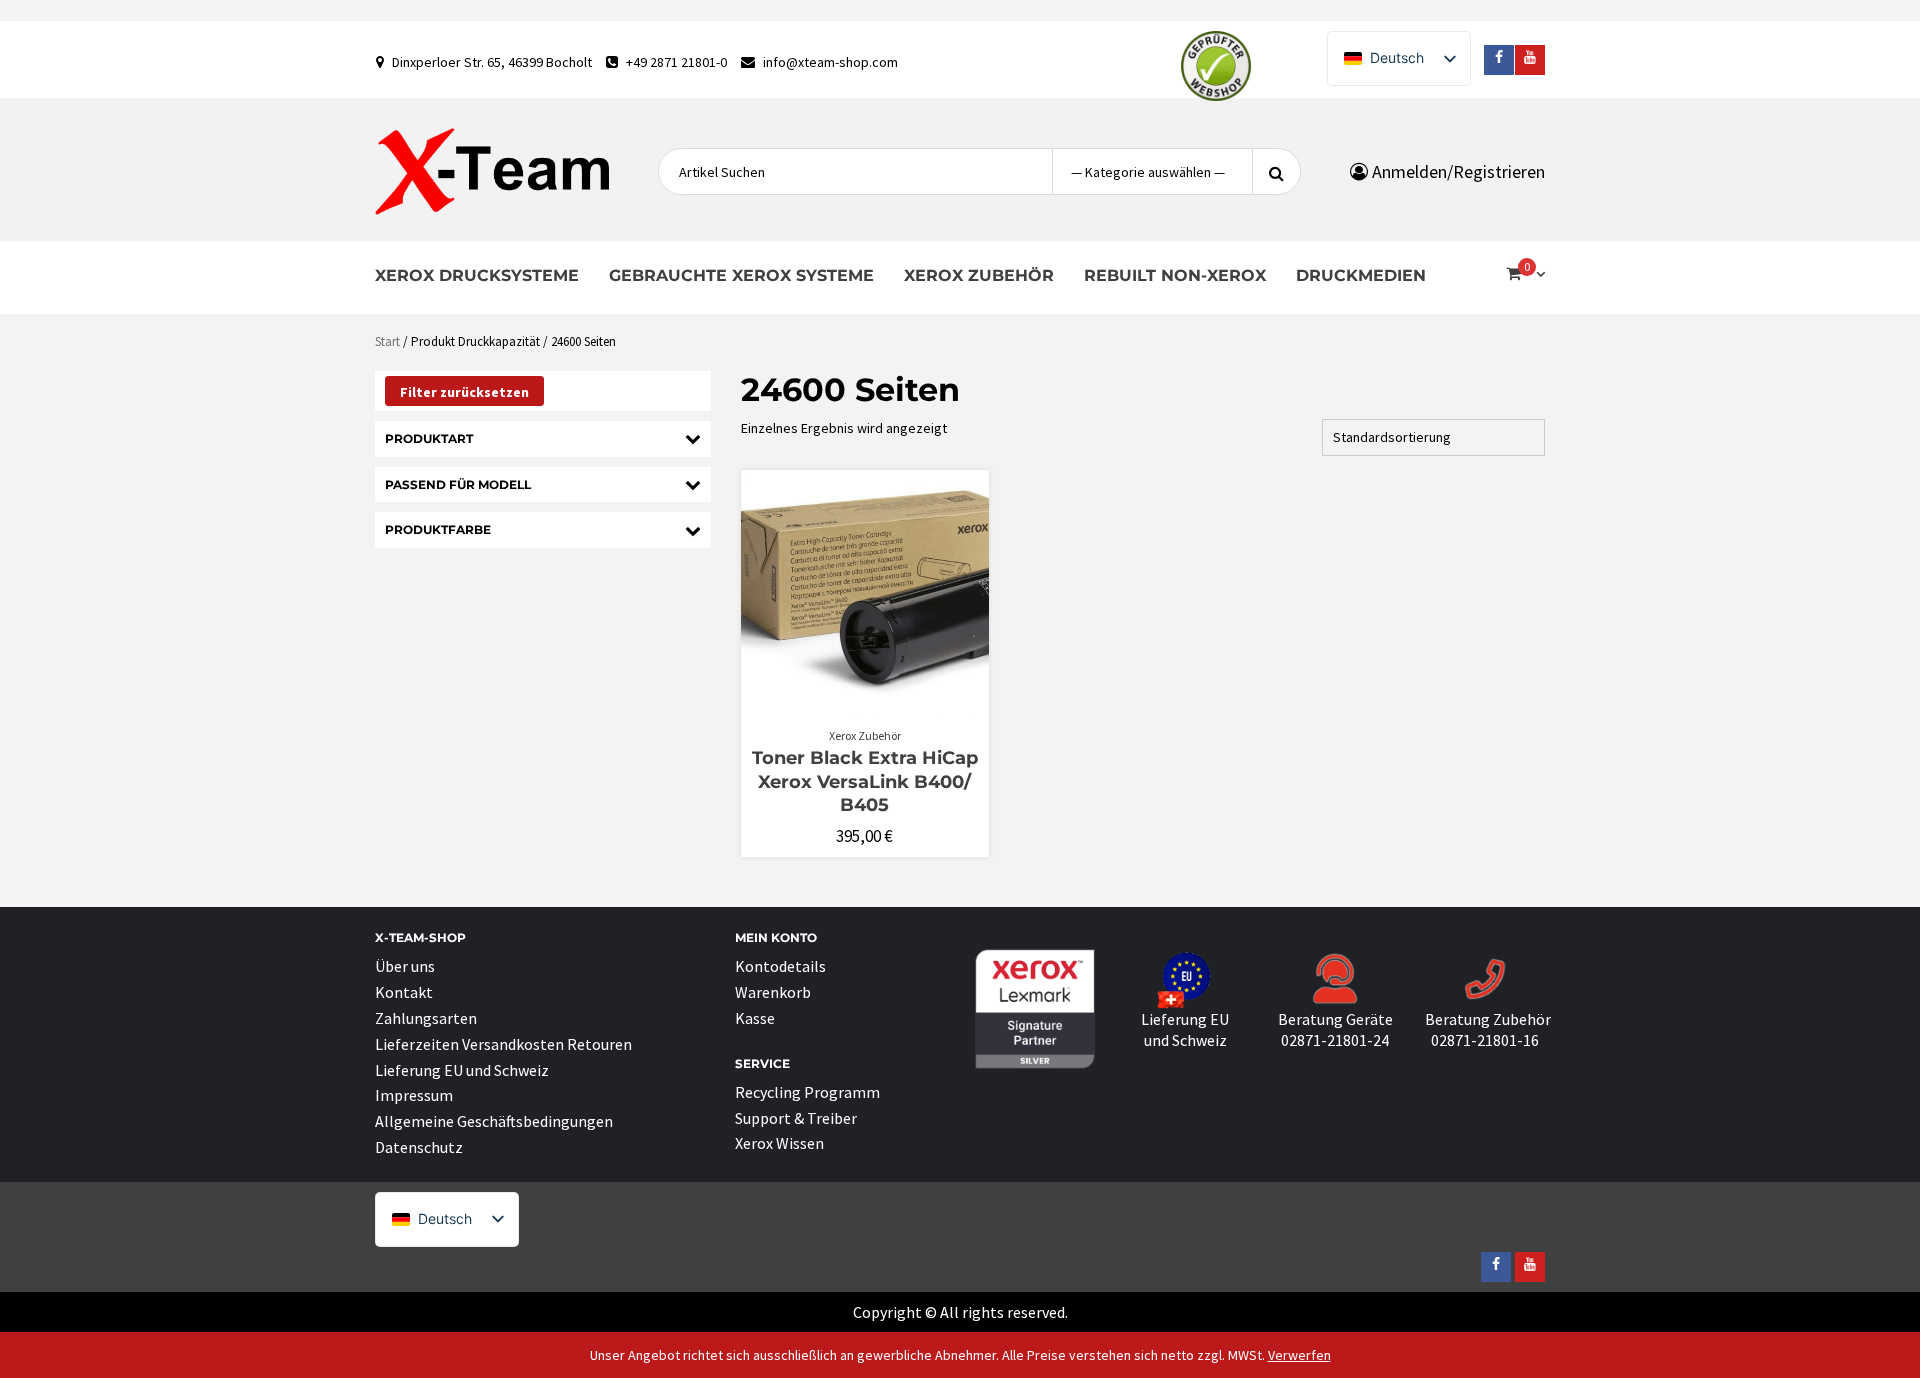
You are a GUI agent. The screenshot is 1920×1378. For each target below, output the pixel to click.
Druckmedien (1361, 275)
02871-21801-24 (1335, 1040)
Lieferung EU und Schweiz (462, 1070)
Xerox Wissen (779, 1143)
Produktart (429, 438)
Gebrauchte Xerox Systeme (741, 275)
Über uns (405, 966)
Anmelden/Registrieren (1456, 171)
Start (387, 341)
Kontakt (404, 992)
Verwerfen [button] (1299, 1355)
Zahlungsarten (426, 1018)
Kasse (755, 1018)
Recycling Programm (807, 1092)
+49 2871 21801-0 (676, 62)
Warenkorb (773, 992)
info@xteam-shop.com (830, 62)
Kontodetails (780, 966)
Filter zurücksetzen (464, 392)
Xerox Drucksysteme (477, 275)
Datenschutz (419, 1147)
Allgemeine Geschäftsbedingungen (494, 1121)
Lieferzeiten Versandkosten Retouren (503, 1044)
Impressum (414, 1095)
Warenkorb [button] (875, 708)
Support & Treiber (796, 1118)
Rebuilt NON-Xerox (1175, 275)
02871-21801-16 (1485, 1040)
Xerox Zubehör (979, 275)
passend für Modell (458, 484)
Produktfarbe (438, 529)
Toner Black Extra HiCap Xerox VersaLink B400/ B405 (865, 781)
